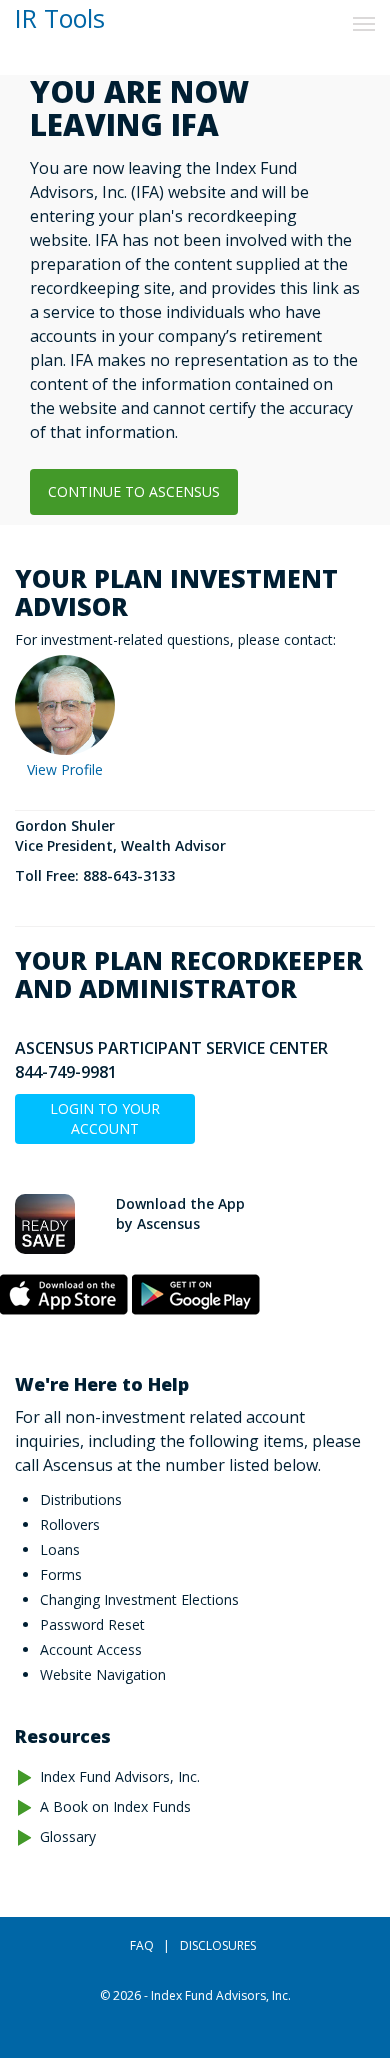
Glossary (68, 1836)
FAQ (142, 1945)
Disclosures (218, 1945)
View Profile (65, 769)
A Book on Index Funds (115, 1806)
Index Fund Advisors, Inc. (120, 1776)
